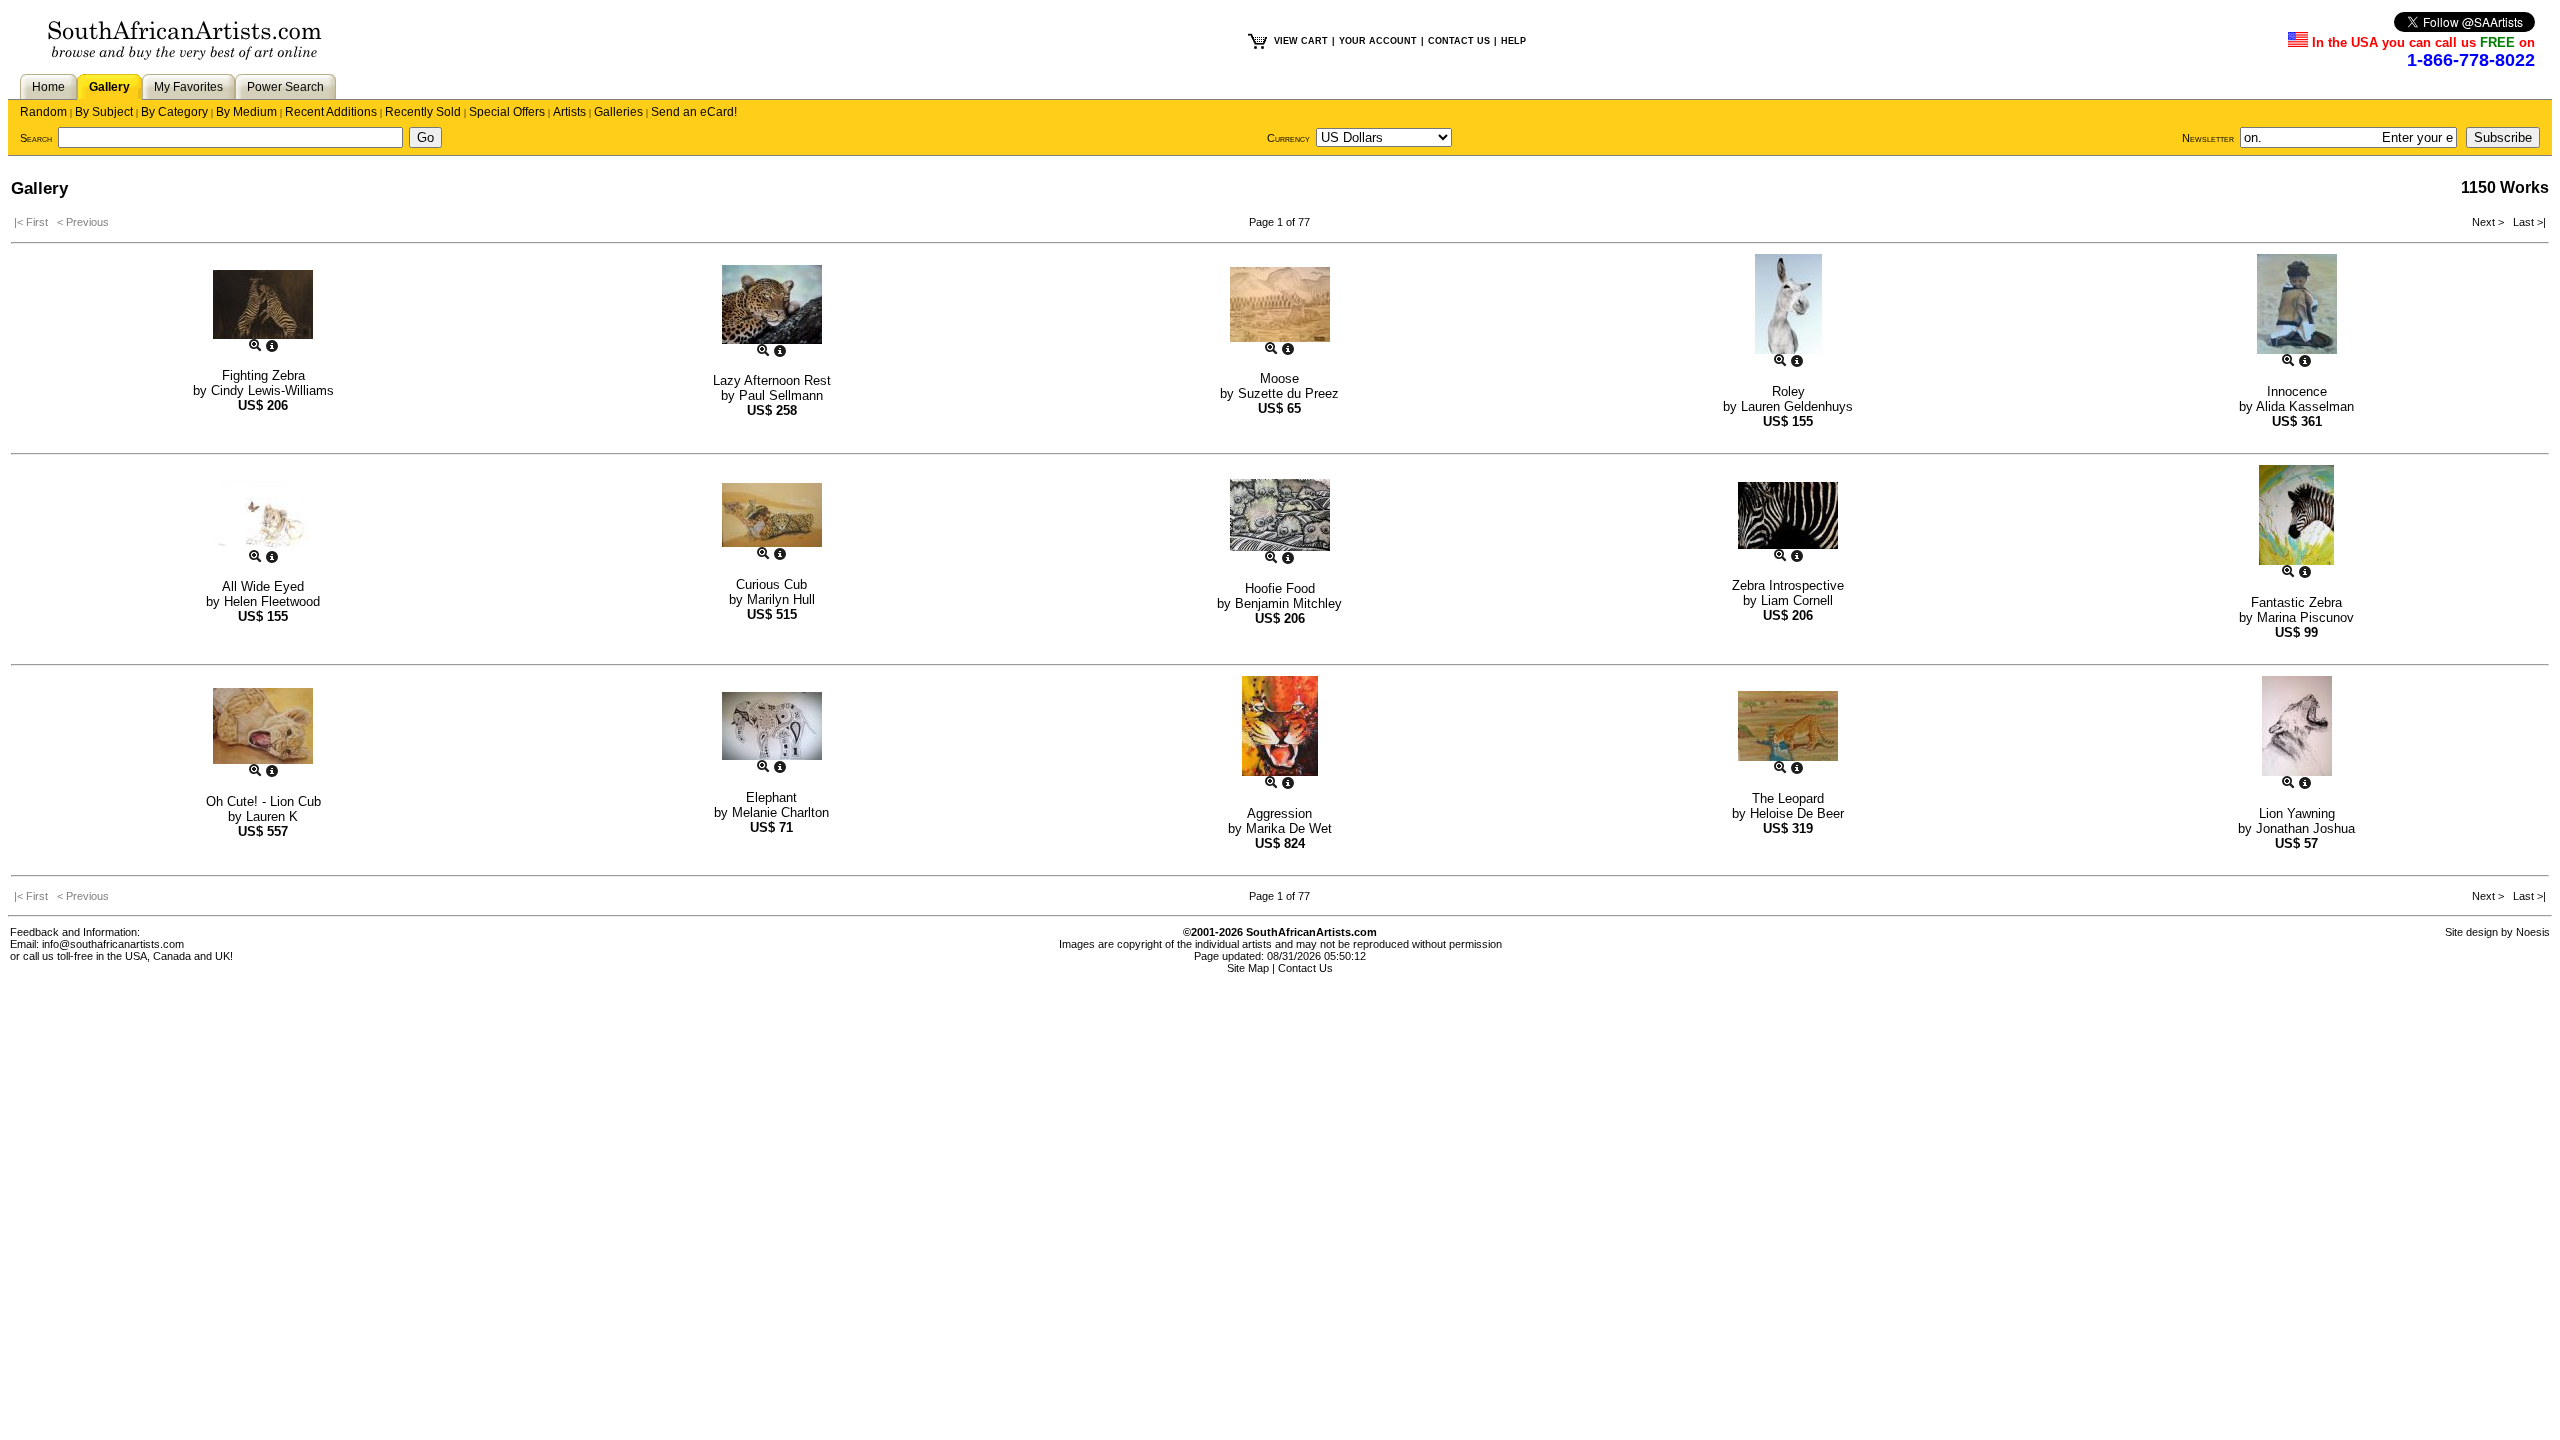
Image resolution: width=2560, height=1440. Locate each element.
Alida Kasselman (2305, 406)
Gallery (109, 87)
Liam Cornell (1797, 600)
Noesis (2533, 932)
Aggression (1279, 813)
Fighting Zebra (263, 375)
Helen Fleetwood (272, 601)
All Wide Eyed (263, 586)
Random (43, 112)
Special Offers (507, 112)
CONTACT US (1459, 41)
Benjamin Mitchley (1288, 603)
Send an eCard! (694, 112)
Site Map (1248, 968)
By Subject (104, 112)
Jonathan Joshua (2305, 828)
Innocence (2297, 391)
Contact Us (1305, 968)
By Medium (246, 112)
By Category (174, 112)
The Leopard (1788, 798)
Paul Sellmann (781, 395)
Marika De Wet (1289, 828)
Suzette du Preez (1288, 393)
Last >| (2526, 222)
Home (48, 87)
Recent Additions (331, 112)
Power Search (285, 87)
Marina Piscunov (2305, 617)
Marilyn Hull (781, 599)
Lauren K (272, 816)
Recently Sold (423, 112)
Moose (1279, 378)
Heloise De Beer (1797, 813)
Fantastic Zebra (2296, 602)
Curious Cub (771, 584)
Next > (2489, 222)
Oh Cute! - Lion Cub (263, 801)
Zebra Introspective (1788, 585)
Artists (569, 112)
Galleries (618, 112)
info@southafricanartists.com (113, 944)
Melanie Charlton (780, 812)
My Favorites (188, 87)
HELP (1513, 41)
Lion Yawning (2297, 813)
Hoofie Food (1280, 588)
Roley (1788, 391)
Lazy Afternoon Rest (772, 380)
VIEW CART (1301, 41)
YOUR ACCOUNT (1378, 41)
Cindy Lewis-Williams (272, 390)
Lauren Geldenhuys (1797, 406)
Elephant (771, 797)
